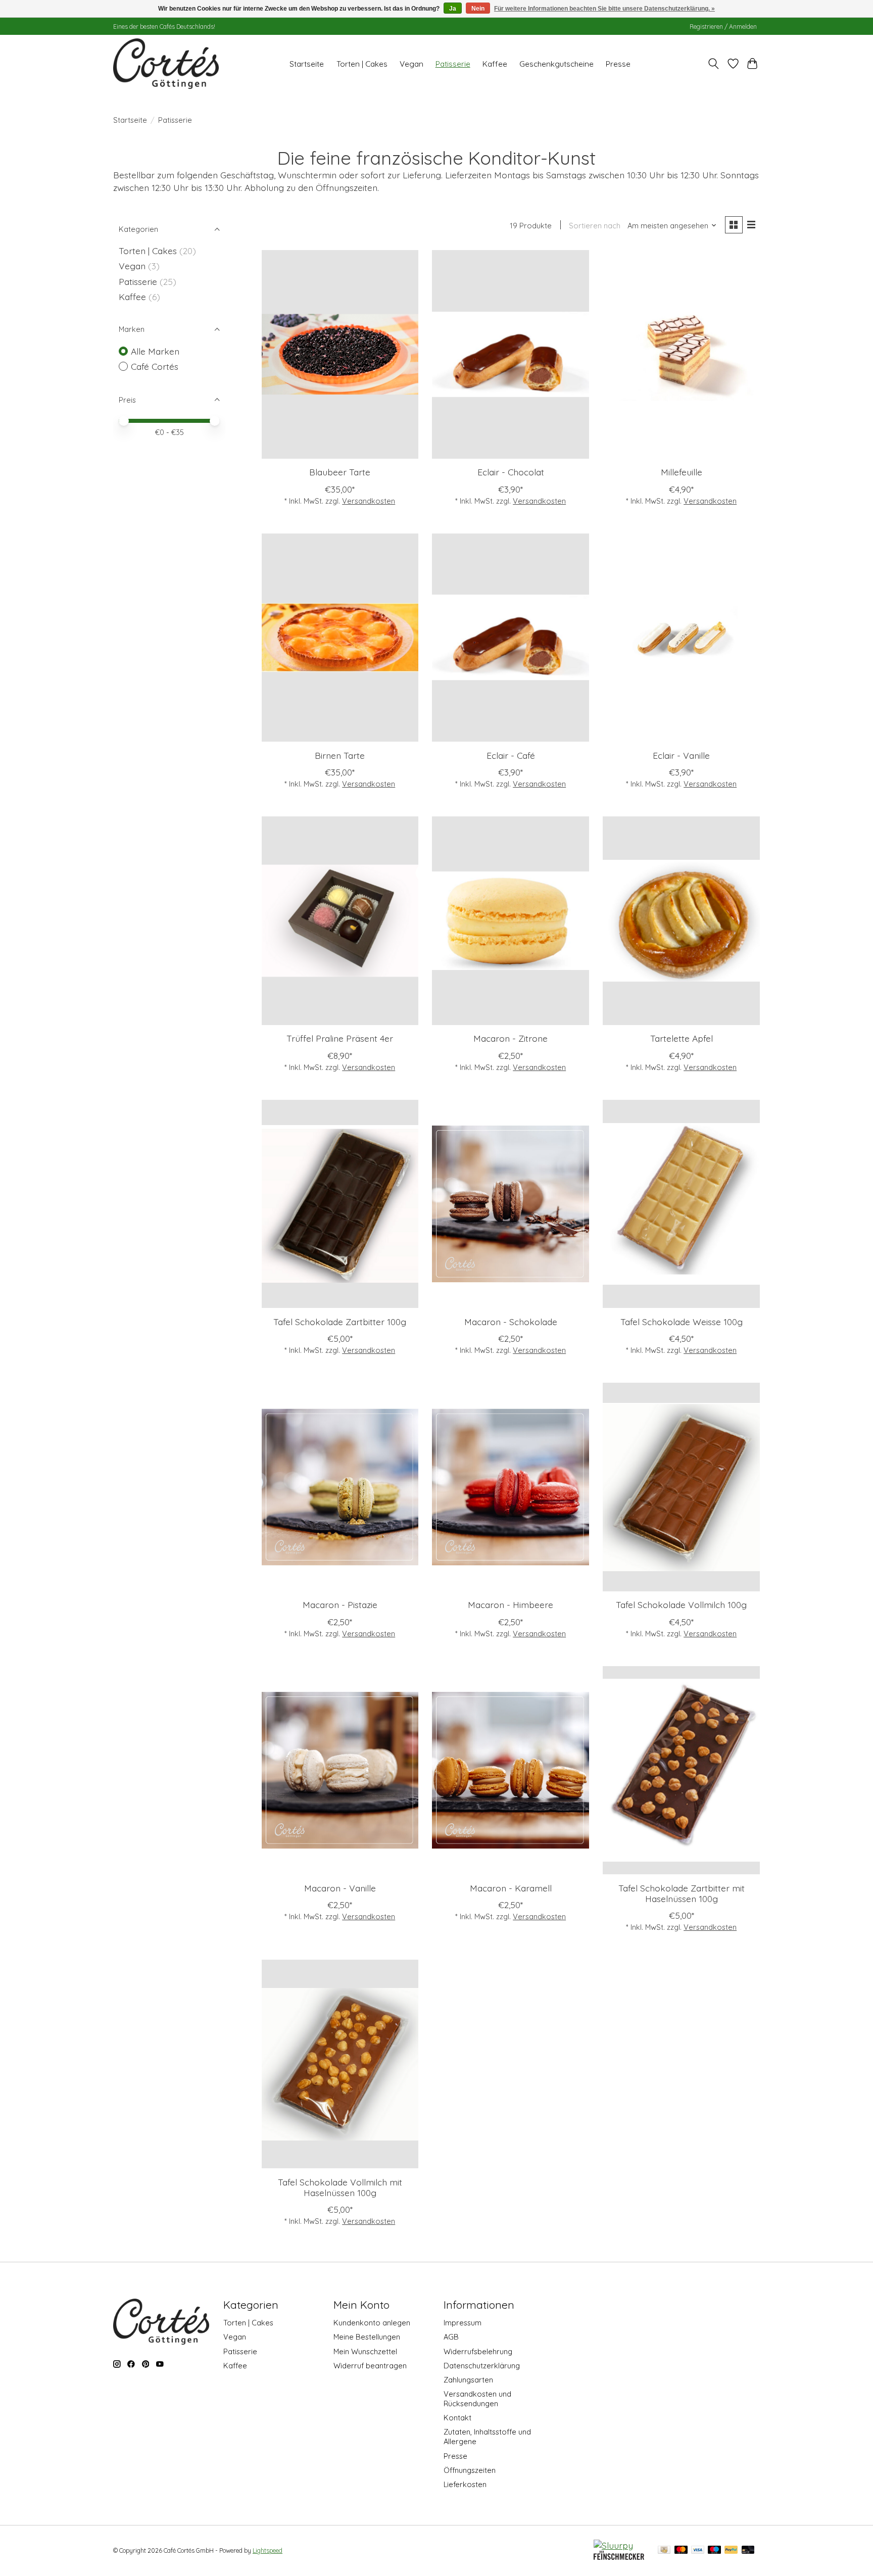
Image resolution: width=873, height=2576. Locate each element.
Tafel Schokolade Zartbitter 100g (340, 1322)
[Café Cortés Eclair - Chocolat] (510, 354)
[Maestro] (714, 2550)
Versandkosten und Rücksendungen (477, 2399)
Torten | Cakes (362, 64)
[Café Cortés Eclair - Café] (510, 638)
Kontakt (457, 2418)
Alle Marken (155, 351)
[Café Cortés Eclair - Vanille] (681, 638)
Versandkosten (369, 501)
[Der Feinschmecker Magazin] (619, 2556)
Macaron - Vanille (340, 1888)
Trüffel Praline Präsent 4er (340, 1038)
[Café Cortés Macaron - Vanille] (340, 1770)
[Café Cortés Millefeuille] (681, 354)
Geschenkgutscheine (556, 64)
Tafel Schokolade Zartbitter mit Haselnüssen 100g (682, 1893)
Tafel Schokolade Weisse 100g (682, 1322)
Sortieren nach (595, 226)
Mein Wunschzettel (365, 2351)
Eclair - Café (511, 755)
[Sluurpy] (613, 2545)
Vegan (411, 64)
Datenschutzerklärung (482, 2366)
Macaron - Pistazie (340, 1605)
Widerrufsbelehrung (478, 2351)
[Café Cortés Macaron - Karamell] (510, 1770)
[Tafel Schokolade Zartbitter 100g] (340, 1204)
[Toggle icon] (714, 64)
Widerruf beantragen (370, 2366)
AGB (451, 2337)
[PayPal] (731, 2550)
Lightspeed (268, 2550)
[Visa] (698, 2550)
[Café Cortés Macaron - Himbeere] (510, 1487)
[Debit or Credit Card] (748, 2550)
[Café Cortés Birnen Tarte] (340, 638)
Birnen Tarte (340, 755)
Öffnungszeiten (470, 2470)
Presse (618, 64)
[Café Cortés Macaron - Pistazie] (340, 1487)
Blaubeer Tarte (340, 472)
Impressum (463, 2323)
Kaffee (495, 64)
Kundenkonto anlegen (372, 2323)
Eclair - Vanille (681, 755)
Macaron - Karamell (511, 1888)
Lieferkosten (465, 2484)
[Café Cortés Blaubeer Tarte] (340, 354)
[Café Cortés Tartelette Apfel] (681, 921)
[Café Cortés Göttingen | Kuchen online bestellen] (166, 64)
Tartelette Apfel (682, 1038)
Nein (478, 9)
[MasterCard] (681, 2550)
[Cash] (664, 2550)
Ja (453, 9)
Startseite (307, 64)
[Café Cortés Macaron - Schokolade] (510, 1204)
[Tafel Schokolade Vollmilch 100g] (681, 1487)
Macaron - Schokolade (511, 1322)
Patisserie (453, 64)
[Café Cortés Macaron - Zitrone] (510, 921)
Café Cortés (155, 366)
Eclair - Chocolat (511, 472)
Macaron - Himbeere (511, 1605)
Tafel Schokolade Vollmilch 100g (681, 1605)
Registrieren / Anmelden (723, 27)
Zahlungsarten (468, 2380)
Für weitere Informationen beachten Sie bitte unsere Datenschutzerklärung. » (604, 9)
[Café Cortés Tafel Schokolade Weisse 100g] (681, 1204)
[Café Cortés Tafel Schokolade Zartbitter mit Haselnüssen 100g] (681, 1770)
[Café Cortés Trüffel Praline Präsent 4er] (340, 921)
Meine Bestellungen (367, 2337)
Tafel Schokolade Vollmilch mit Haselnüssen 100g (340, 2187)
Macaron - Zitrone (511, 1038)
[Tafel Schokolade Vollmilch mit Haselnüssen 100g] (340, 2064)
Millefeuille (682, 472)
